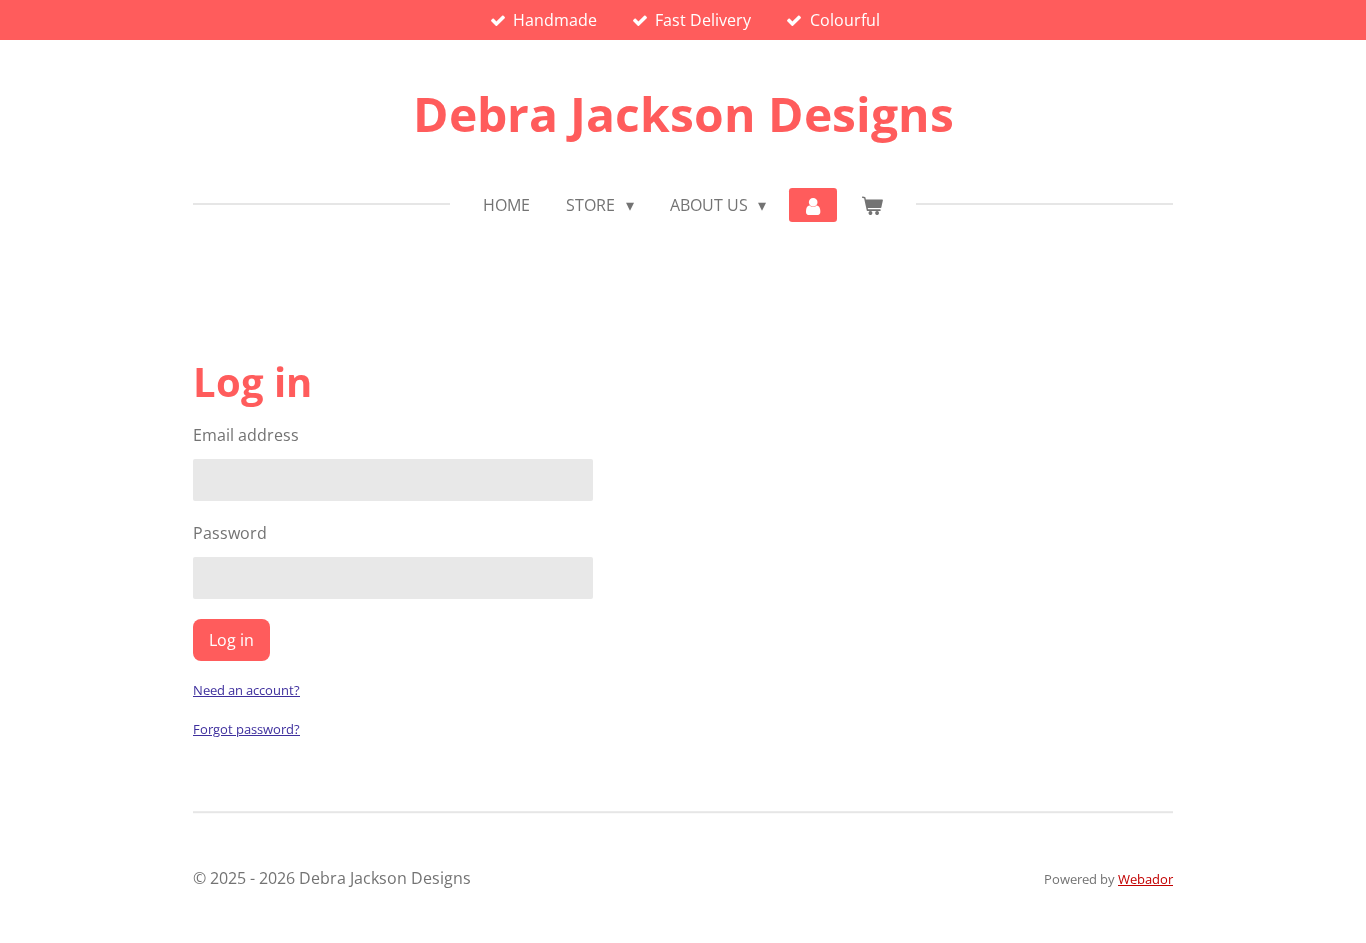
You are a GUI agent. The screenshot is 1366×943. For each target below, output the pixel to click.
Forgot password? (246, 729)
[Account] (813, 205)
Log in (231, 640)
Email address (246, 435)
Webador (1145, 879)
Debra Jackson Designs (683, 113)
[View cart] (871, 205)
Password (230, 533)
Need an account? (246, 690)
